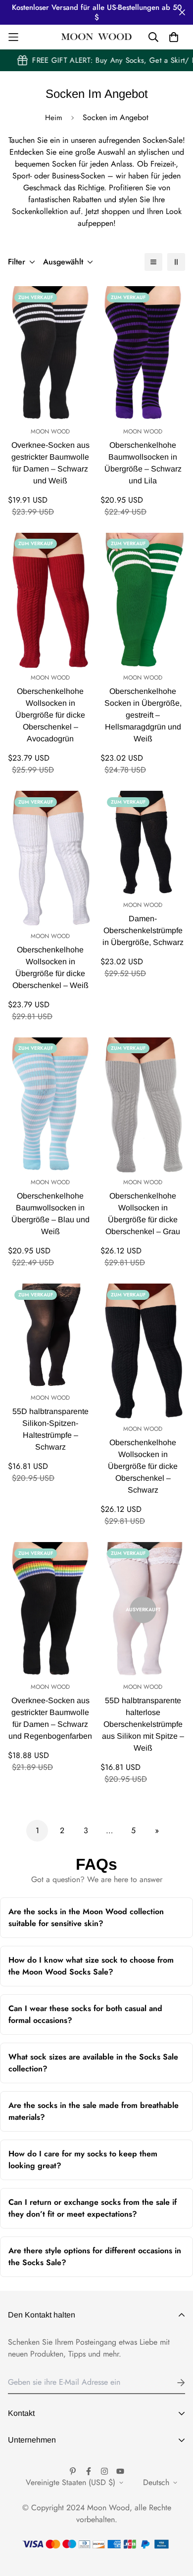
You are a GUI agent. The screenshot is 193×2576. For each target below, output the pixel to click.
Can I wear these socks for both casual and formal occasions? (87, 2019)
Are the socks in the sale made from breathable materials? (94, 2116)
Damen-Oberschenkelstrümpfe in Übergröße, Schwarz (143, 930)
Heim (54, 118)
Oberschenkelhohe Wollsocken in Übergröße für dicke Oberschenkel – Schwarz (143, 1466)
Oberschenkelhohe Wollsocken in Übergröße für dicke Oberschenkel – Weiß (50, 967)
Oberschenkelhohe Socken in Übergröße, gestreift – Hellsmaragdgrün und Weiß (143, 715)
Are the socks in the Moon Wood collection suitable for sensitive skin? (86, 1922)
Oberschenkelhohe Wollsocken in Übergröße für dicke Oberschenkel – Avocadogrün (50, 715)
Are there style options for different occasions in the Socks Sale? (95, 2261)
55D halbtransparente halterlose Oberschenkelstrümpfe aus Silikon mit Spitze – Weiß (143, 1724)
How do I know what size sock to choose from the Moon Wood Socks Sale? (91, 1970)
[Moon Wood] (97, 37)
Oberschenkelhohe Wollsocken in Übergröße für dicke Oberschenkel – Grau (143, 1214)
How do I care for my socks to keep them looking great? (87, 2164)
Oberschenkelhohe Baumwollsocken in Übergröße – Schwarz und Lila (143, 463)
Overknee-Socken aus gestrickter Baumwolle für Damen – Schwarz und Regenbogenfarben (50, 1718)
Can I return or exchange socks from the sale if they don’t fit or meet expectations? (93, 2212)
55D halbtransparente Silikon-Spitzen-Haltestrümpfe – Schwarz (50, 1429)
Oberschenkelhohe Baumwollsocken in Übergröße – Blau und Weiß (50, 1214)
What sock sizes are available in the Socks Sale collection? (93, 2067)
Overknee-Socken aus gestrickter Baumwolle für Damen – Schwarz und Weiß (50, 463)
